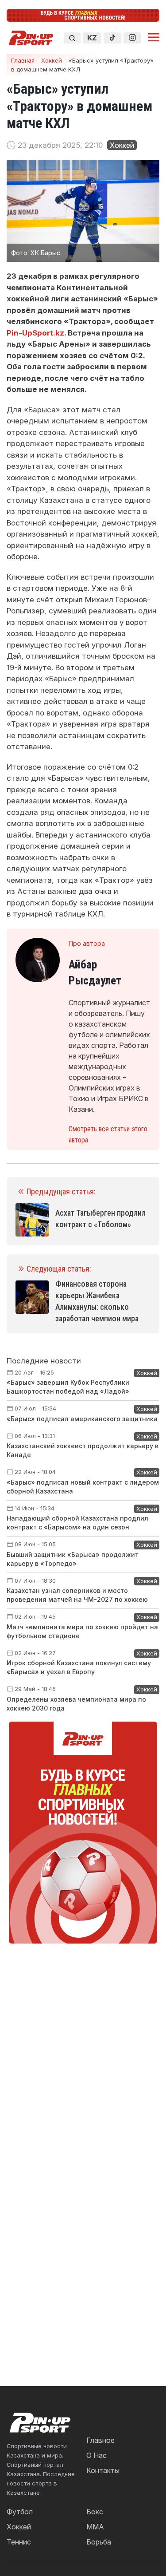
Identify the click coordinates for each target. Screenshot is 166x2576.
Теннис (19, 2542)
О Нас (97, 2455)
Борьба (99, 2542)
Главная (23, 60)
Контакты (103, 2470)
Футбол (20, 2512)
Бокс (95, 2512)
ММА (95, 2527)
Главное (100, 2440)
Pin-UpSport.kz (35, 333)
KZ (92, 38)
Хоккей (52, 60)
